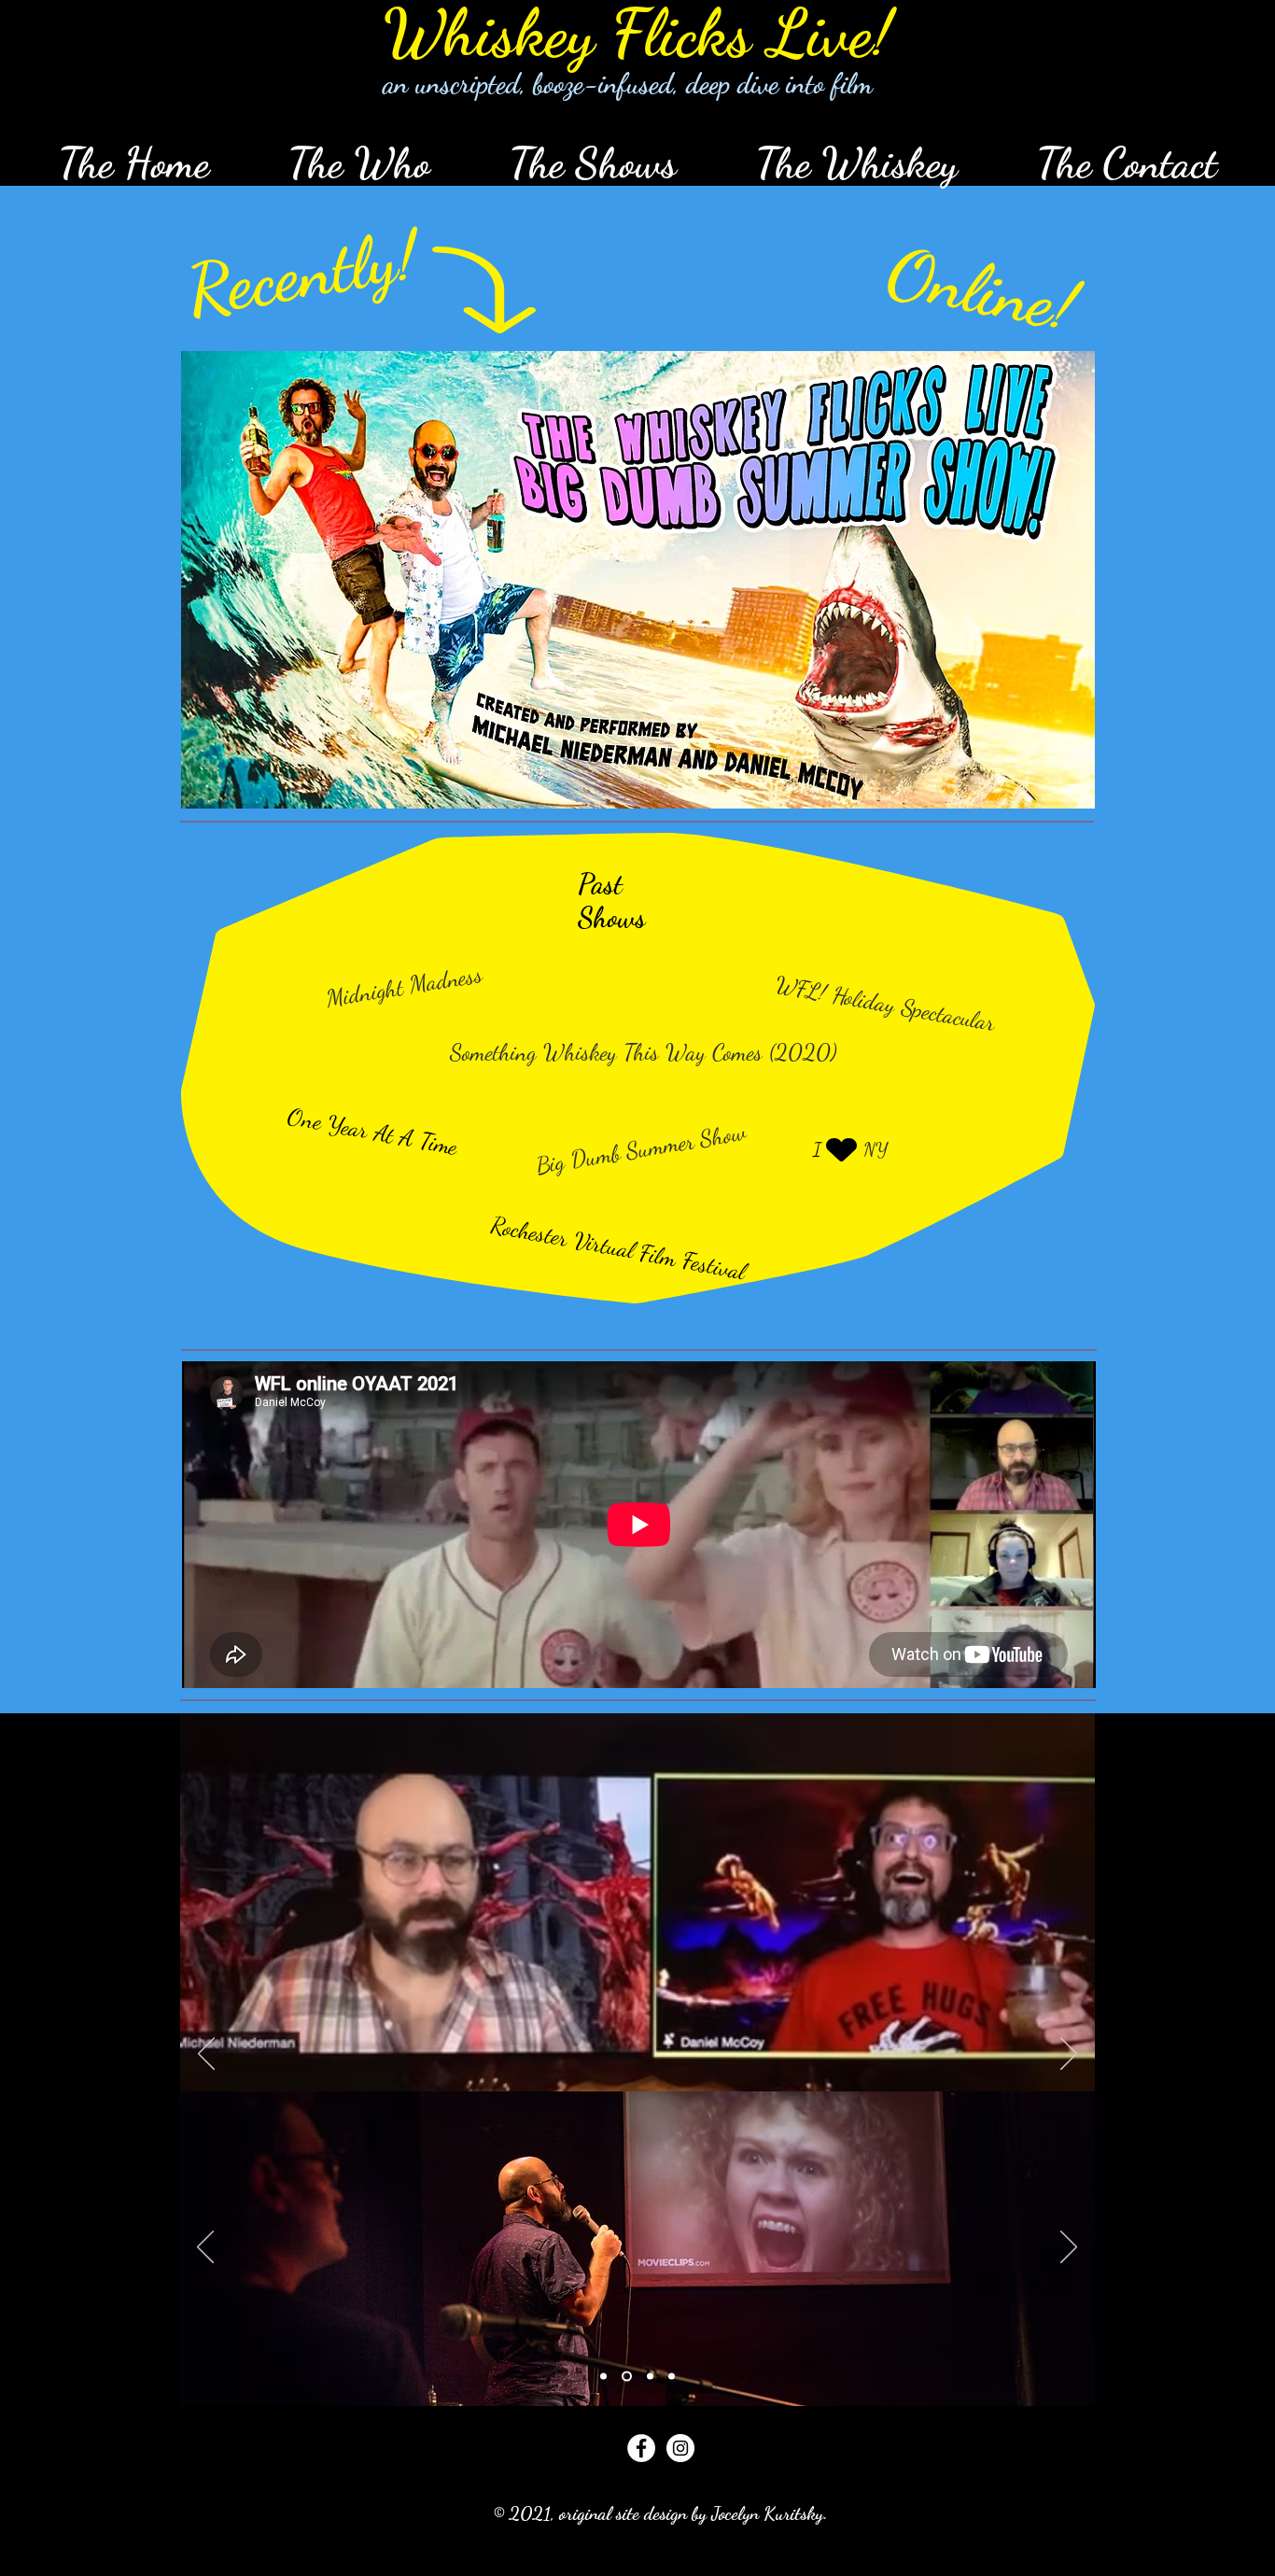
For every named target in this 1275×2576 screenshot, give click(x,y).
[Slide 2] (625, 2377)
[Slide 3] (648, 2377)
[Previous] (206, 2055)
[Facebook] (641, 2448)
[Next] (1069, 2055)
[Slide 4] (672, 2377)
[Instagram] (680, 2448)
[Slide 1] (603, 2377)
